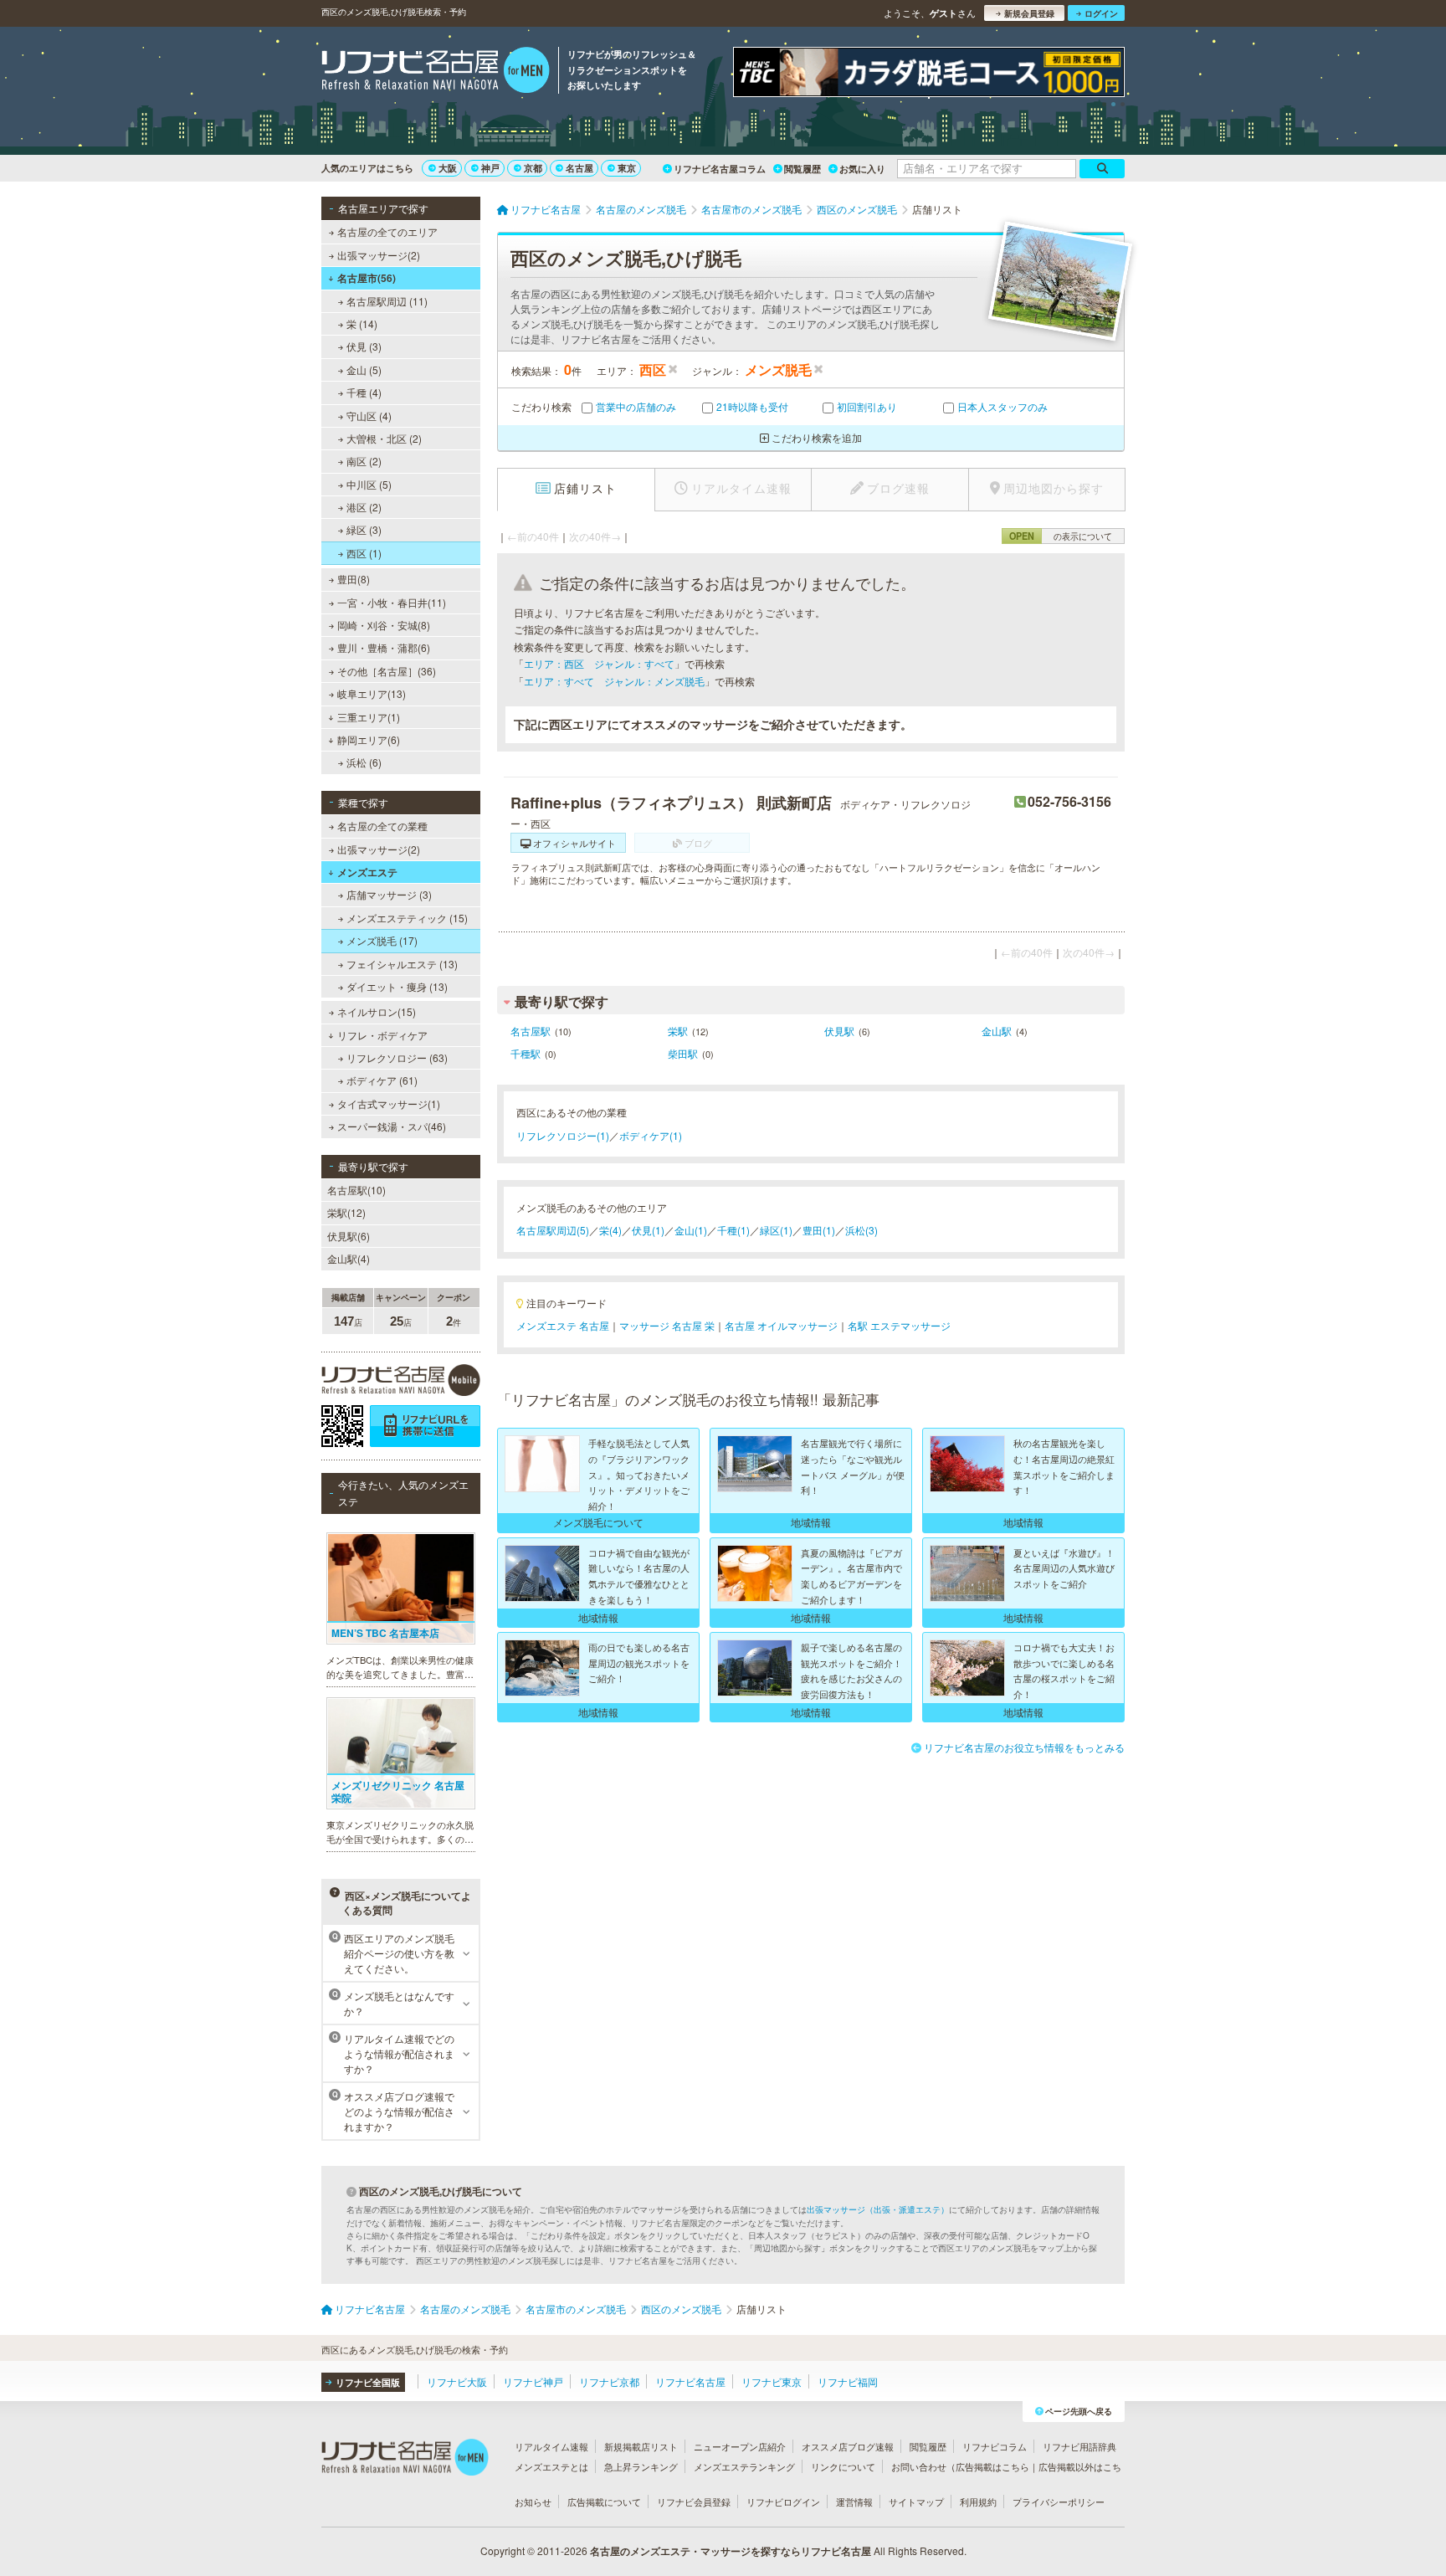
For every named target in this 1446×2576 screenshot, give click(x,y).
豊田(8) (354, 579)
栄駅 (678, 1031)
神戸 (490, 168)
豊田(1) (819, 1230)
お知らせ (533, 2502)
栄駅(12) (346, 1212)
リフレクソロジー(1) (563, 1135)
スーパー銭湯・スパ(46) (392, 1126)
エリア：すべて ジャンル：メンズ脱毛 (614, 681)
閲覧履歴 (802, 169)
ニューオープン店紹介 (740, 2446)
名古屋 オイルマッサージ (781, 1325)
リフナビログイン (783, 2502)
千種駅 (526, 1053)
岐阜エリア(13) (372, 693)
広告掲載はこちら (992, 2466)
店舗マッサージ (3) (389, 894)
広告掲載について (604, 2502)
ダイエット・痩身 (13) (397, 986)
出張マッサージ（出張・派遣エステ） (878, 2209)
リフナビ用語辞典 (1079, 2446)
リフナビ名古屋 (690, 2381)
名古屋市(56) (367, 278)
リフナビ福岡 (848, 2381)
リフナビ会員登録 (694, 2502)
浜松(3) (861, 1230)
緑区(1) (776, 1230)
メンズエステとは (551, 2466)
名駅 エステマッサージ (899, 1325)
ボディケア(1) (651, 1135)
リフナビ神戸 (533, 2381)
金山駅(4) (349, 1258)
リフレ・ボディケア (382, 1035)
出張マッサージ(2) (379, 255)
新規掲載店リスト (641, 2446)
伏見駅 (839, 1031)
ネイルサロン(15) (377, 1011)
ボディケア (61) (382, 1080)
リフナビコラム (995, 2446)
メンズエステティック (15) (407, 918)
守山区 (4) (369, 416)
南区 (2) (364, 461)
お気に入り (862, 169)
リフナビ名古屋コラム (720, 169)
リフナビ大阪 (457, 2381)
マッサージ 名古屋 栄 (667, 1325)
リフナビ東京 (772, 2381)
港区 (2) (364, 507)
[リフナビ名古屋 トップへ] (436, 72)
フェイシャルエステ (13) (402, 964)
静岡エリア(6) (369, 739)
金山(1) (691, 1230)
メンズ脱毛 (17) (382, 940)
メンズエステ (367, 872)
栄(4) (610, 1230)
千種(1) (733, 1230)
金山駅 (997, 1031)
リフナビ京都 (609, 2381)
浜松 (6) (364, 762)
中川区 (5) (369, 484)
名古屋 (579, 168)
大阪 (448, 168)
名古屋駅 (531, 1031)
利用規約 (978, 2502)
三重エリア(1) (369, 717)
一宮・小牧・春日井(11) (392, 602)
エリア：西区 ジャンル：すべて (599, 663)
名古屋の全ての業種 (382, 826)
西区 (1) (364, 553)
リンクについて (843, 2466)
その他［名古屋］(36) (387, 671)
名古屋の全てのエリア (387, 231)
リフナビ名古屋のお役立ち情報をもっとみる (1024, 1747)
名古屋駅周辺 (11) (387, 301)
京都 (533, 168)
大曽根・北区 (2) (384, 438)
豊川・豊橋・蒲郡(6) (384, 647)
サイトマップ (916, 2502)
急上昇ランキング (641, 2466)
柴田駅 (683, 1053)
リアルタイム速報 (551, 2446)
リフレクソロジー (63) (397, 1057)
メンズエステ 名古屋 (563, 1325)
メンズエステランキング (744, 2466)
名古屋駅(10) (356, 1190)
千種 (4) (364, 392)
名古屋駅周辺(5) (553, 1230)
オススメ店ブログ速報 (848, 2446)
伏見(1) (648, 1230)
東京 (627, 168)
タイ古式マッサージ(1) (389, 1103)
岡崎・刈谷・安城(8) (384, 625)
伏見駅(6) (349, 1236)
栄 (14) (362, 323)
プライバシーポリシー (1059, 2502)
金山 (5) (364, 369)
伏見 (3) (364, 346)
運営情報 (854, 2502)
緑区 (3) (364, 529)
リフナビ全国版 (368, 2382)
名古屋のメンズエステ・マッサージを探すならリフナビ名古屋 (731, 2551)
